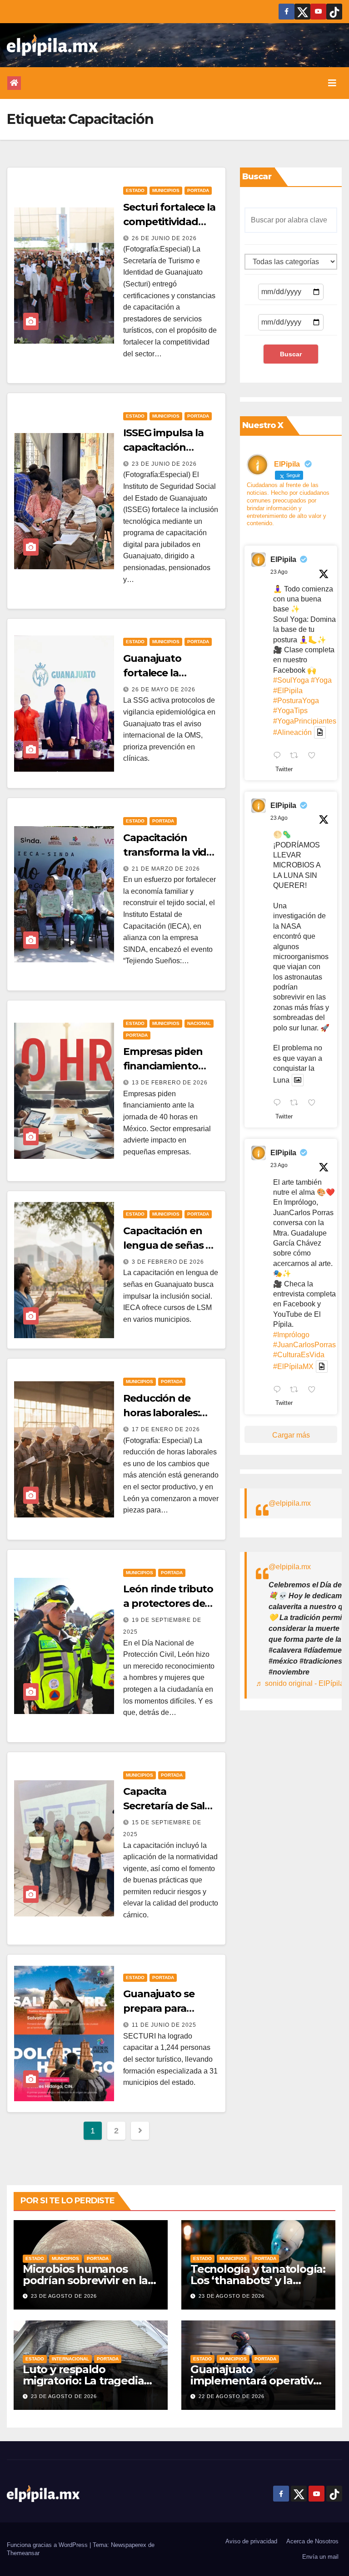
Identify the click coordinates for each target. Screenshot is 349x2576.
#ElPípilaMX (293, 1367)
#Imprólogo (291, 1335)
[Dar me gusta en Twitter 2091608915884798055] (314, 1104)
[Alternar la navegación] (332, 83)
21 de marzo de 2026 (166, 869)
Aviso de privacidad (251, 2541)
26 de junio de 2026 (164, 238)
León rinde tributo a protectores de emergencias (168, 1603)
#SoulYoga (291, 680)
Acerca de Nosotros (312, 2541)
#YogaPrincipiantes (305, 721)
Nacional (199, 1023)
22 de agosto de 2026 (232, 2396)
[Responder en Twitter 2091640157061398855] (279, 756)
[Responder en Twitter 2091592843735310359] (279, 1390)
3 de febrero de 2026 (168, 1262)
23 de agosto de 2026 (64, 2296)
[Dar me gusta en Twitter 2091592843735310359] (314, 1390)
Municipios (166, 190)
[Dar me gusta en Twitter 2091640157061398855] (314, 756)
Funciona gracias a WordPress (48, 2545)
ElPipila (283, 559)
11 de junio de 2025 (164, 2025)
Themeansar (23, 2553)
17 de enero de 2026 (166, 1429)
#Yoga (321, 680)
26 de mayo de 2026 (164, 690)
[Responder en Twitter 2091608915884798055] (279, 1104)
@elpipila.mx (290, 1503)
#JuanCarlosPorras (304, 1345)
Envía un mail (320, 2557)
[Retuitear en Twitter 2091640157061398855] (297, 756)
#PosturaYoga (296, 701)
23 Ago (279, 572)
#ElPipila (288, 691)
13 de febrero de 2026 (170, 1083)
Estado (135, 190)
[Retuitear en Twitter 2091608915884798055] (297, 1104)
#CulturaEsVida (299, 1355)
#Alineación (292, 732)
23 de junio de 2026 (164, 464)
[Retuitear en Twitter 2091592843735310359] (297, 1390)
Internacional (70, 2359)
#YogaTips (290, 711)
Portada (198, 190)
